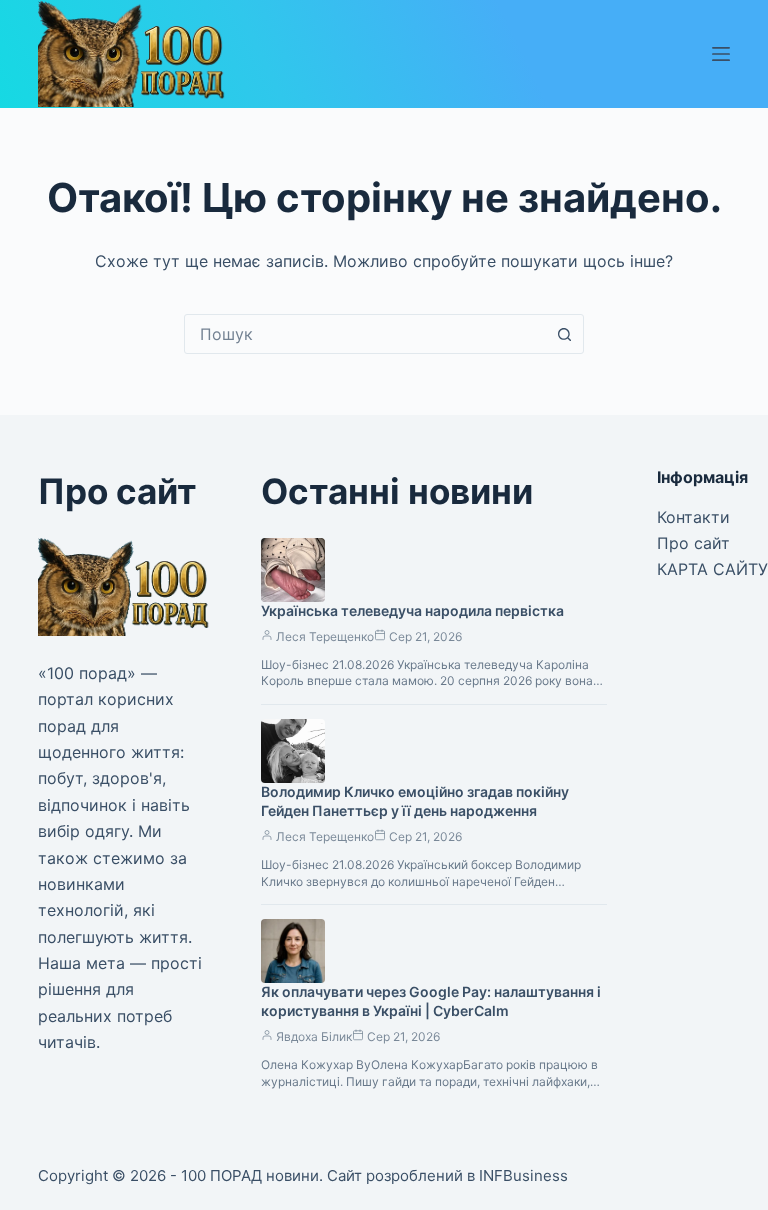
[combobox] (365, 334)
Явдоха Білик (314, 1036)
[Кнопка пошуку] (564, 334)
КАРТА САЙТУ (712, 569)
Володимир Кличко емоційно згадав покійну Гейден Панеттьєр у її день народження (415, 801)
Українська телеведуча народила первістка (412, 610)
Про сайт (693, 543)
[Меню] (721, 54)
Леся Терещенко (325, 636)
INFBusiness (523, 1175)
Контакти (693, 517)
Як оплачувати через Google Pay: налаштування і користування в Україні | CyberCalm (431, 1001)
